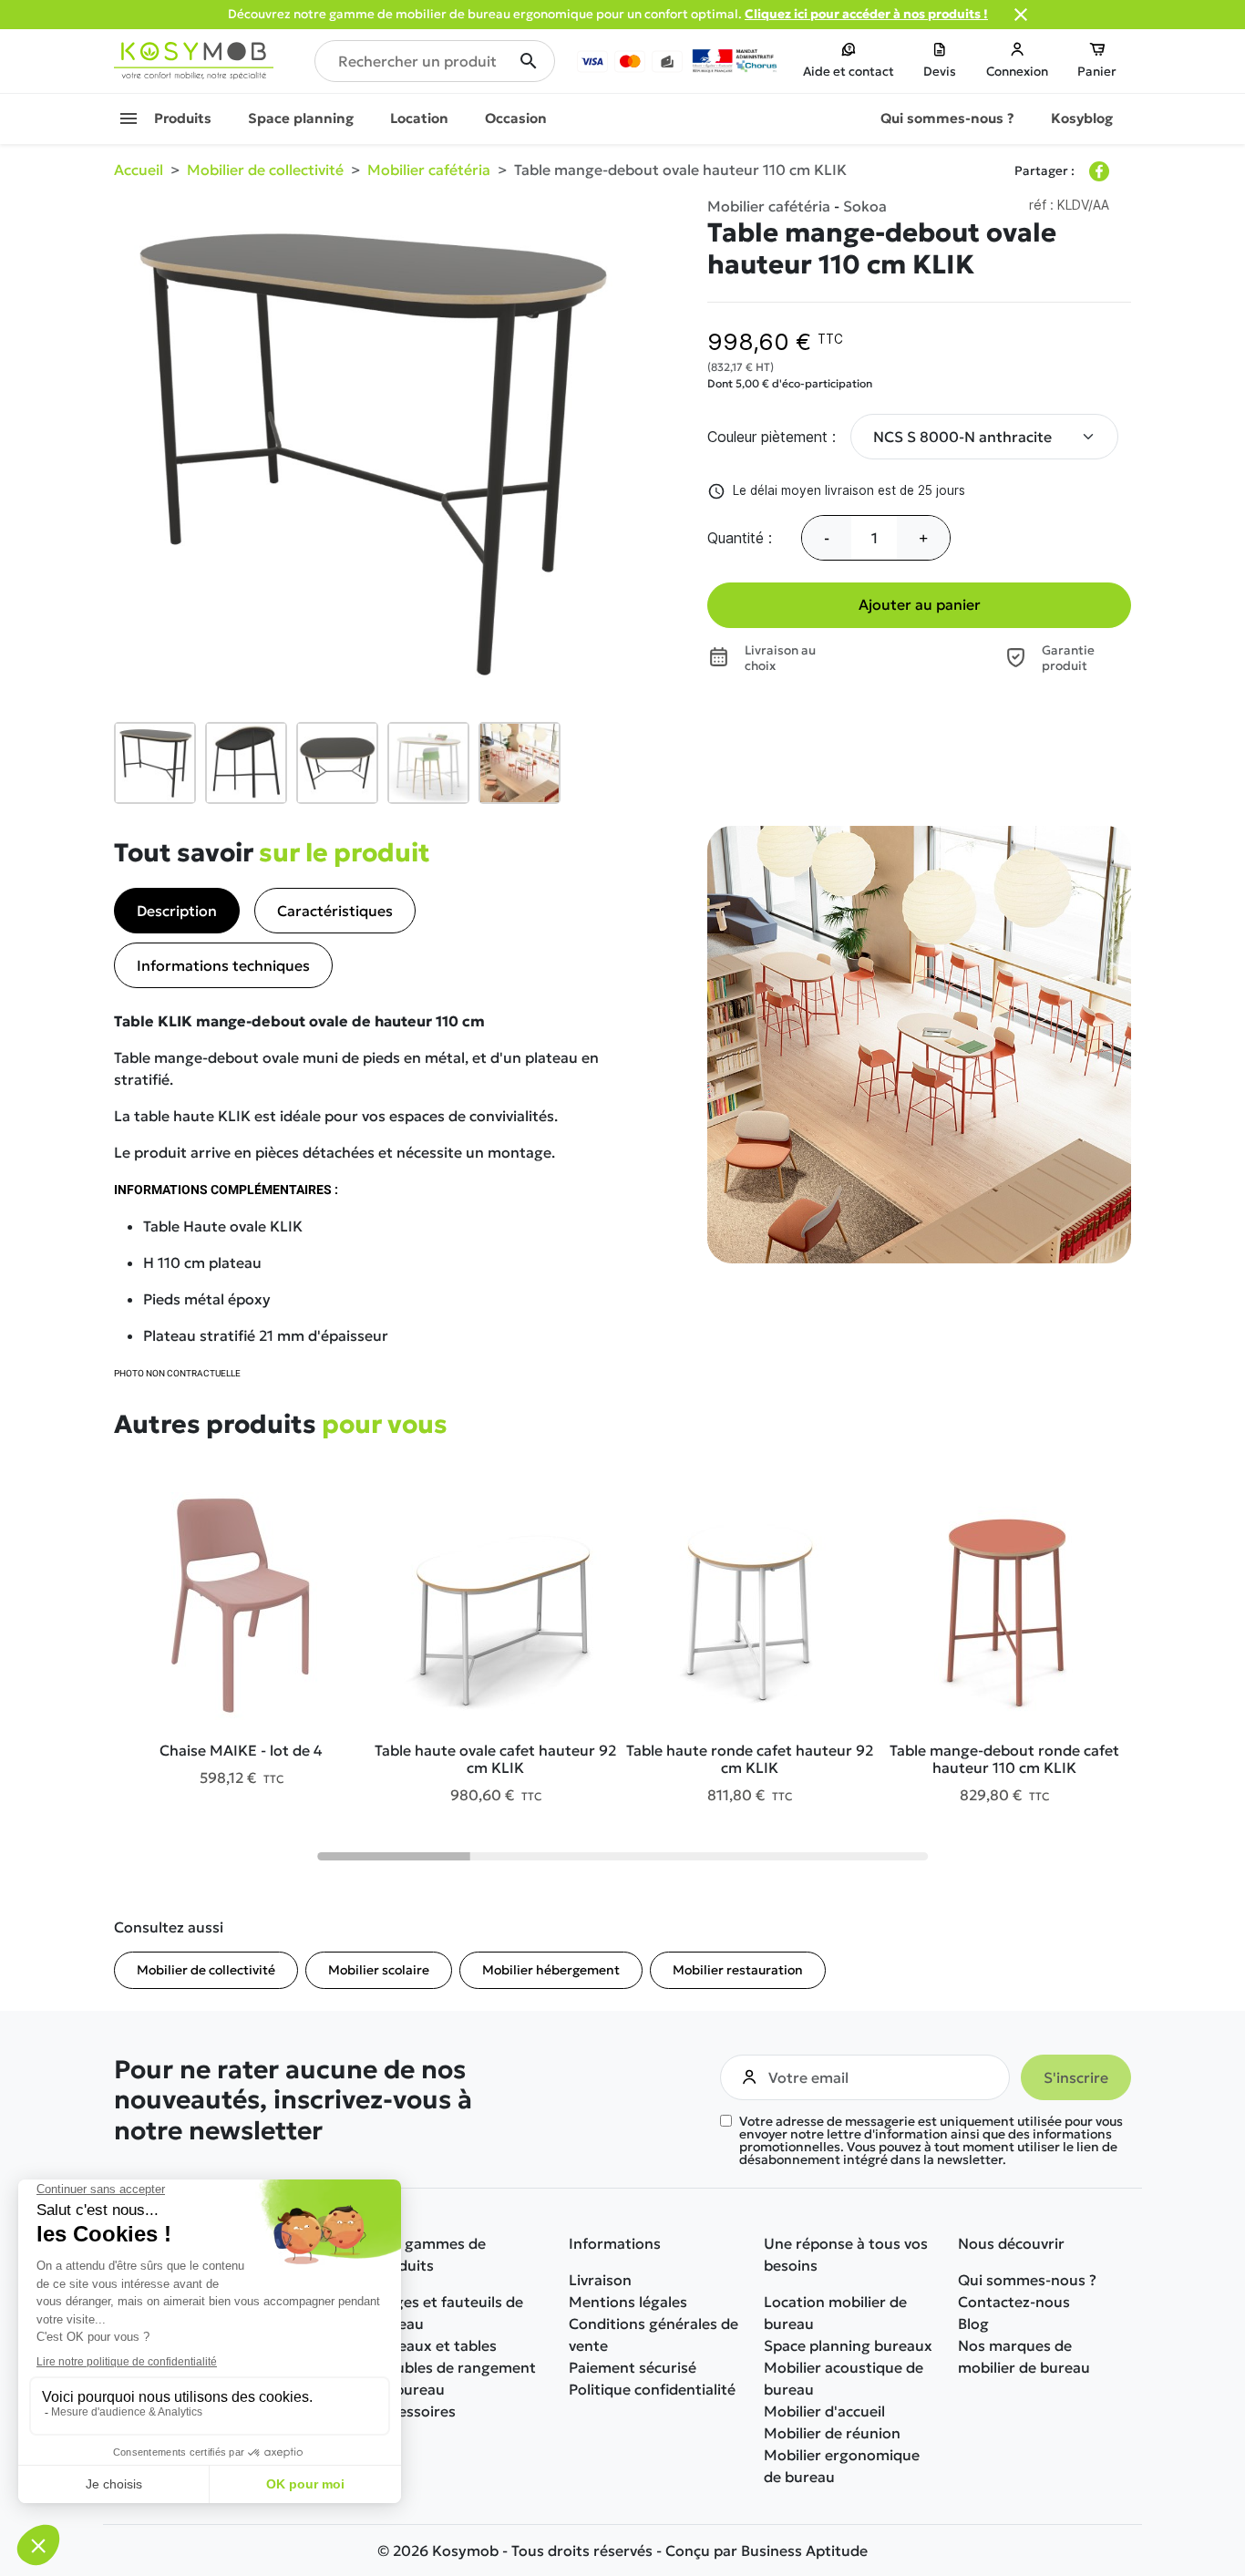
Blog (973, 2324)
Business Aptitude (804, 2550)
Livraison (600, 2280)
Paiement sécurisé (633, 2367)
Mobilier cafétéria (769, 206)
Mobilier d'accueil (824, 2411)
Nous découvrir (1011, 2243)
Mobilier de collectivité (206, 1970)
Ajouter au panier (920, 604)
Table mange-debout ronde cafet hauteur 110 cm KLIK (1004, 1759)
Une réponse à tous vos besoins (846, 2254)
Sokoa (865, 206)
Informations (615, 2243)
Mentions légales (628, 2302)
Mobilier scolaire (379, 1970)
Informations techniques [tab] (223, 965)
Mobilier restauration (738, 1970)
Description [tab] (177, 911)
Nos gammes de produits (430, 2254)
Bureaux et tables (435, 2345)
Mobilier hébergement (551, 1970)
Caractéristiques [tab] (335, 911)
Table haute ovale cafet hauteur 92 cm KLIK (495, 1759)
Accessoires (415, 2411)
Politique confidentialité (652, 2389)
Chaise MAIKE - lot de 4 (241, 1750)
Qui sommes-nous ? (1027, 2280)
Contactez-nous (1014, 2302)
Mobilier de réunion (832, 2433)
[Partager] (1099, 171)
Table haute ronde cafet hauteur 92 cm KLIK (750, 1759)
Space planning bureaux (848, 2345)
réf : (1041, 205)
